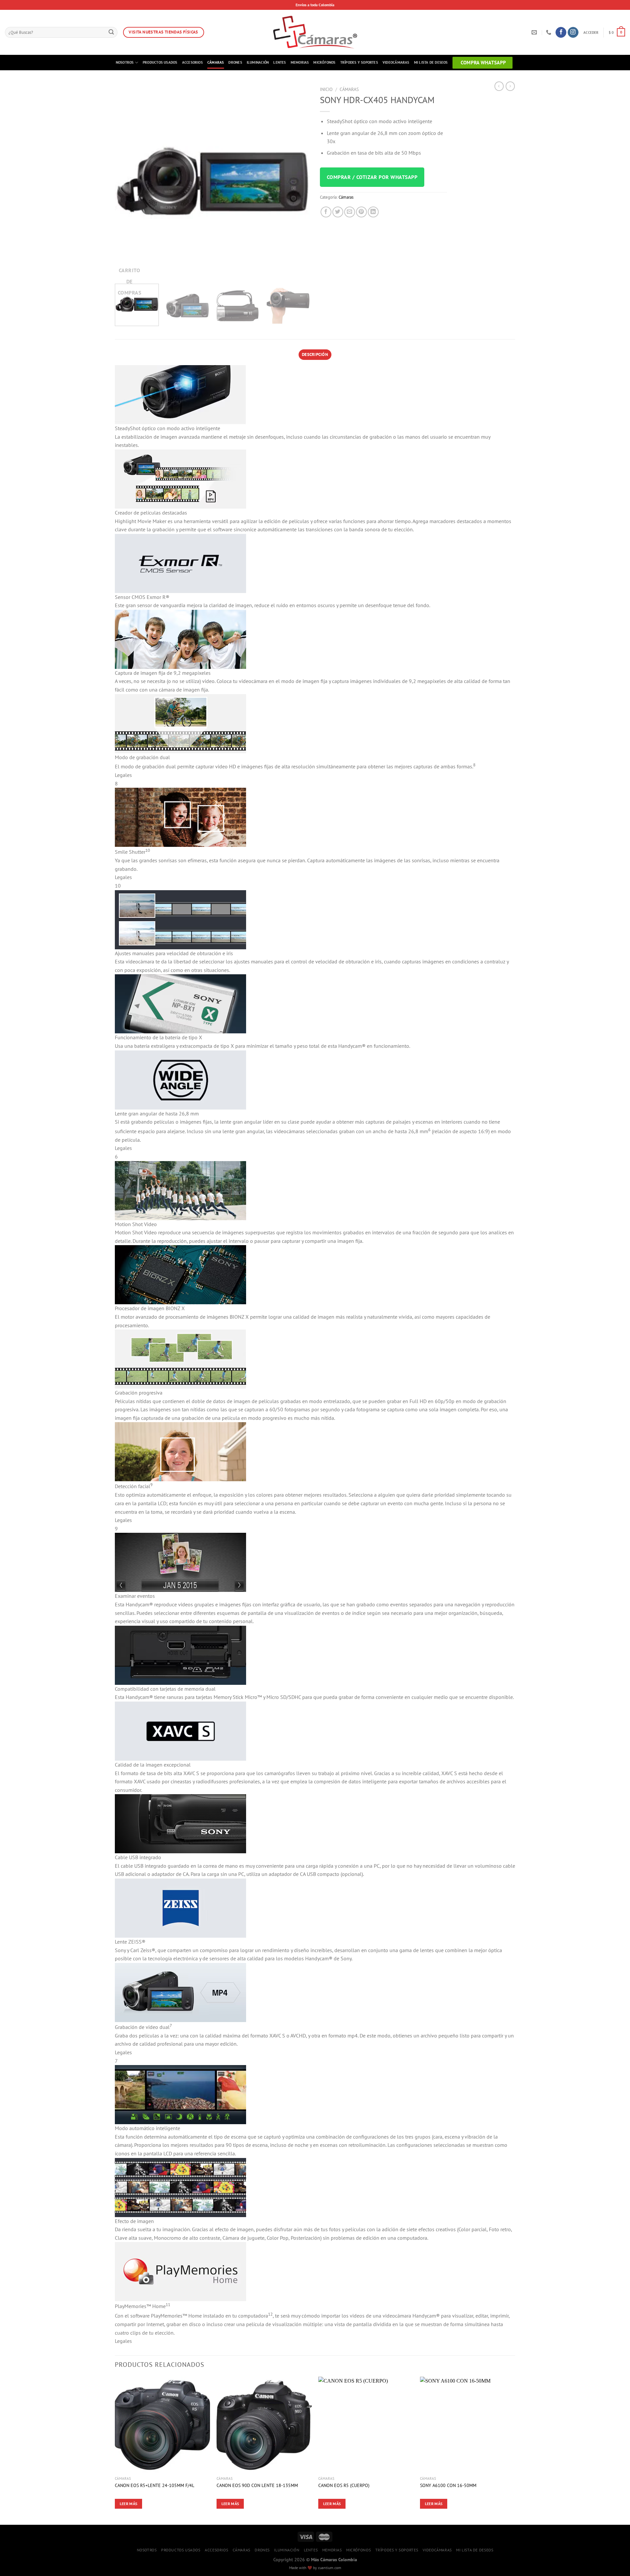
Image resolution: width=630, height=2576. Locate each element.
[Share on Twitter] (338, 212)
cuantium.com (330, 2568)
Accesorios (192, 62)
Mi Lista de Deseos (431, 62)
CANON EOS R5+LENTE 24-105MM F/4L (155, 2485)
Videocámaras (396, 62)
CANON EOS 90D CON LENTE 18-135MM (257, 2485)
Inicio (326, 89)
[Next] (298, 181)
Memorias (300, 62)
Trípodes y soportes (359, 62)
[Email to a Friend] (350, 212)
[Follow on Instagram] (573, 33)
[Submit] (111, 33)
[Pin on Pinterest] (361, 212)
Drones (235, 62)
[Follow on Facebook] (561, 33)
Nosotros (125, 62)
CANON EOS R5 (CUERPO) (344, 2485)
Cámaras (216, 62)
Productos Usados (160, 62)
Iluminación (258, 62)
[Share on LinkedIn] (373, 212)
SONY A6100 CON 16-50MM (448, 2485)
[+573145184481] (549, 32)
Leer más (129, 2504)
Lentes (280, 62)
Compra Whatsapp (483, 63)
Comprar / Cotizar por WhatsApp (372, 177)
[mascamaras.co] (315, 32)
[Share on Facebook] (326, 212)
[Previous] (127, 181)
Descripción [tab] (315, 354)
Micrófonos (324, 62)
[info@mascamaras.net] (535, 32)
